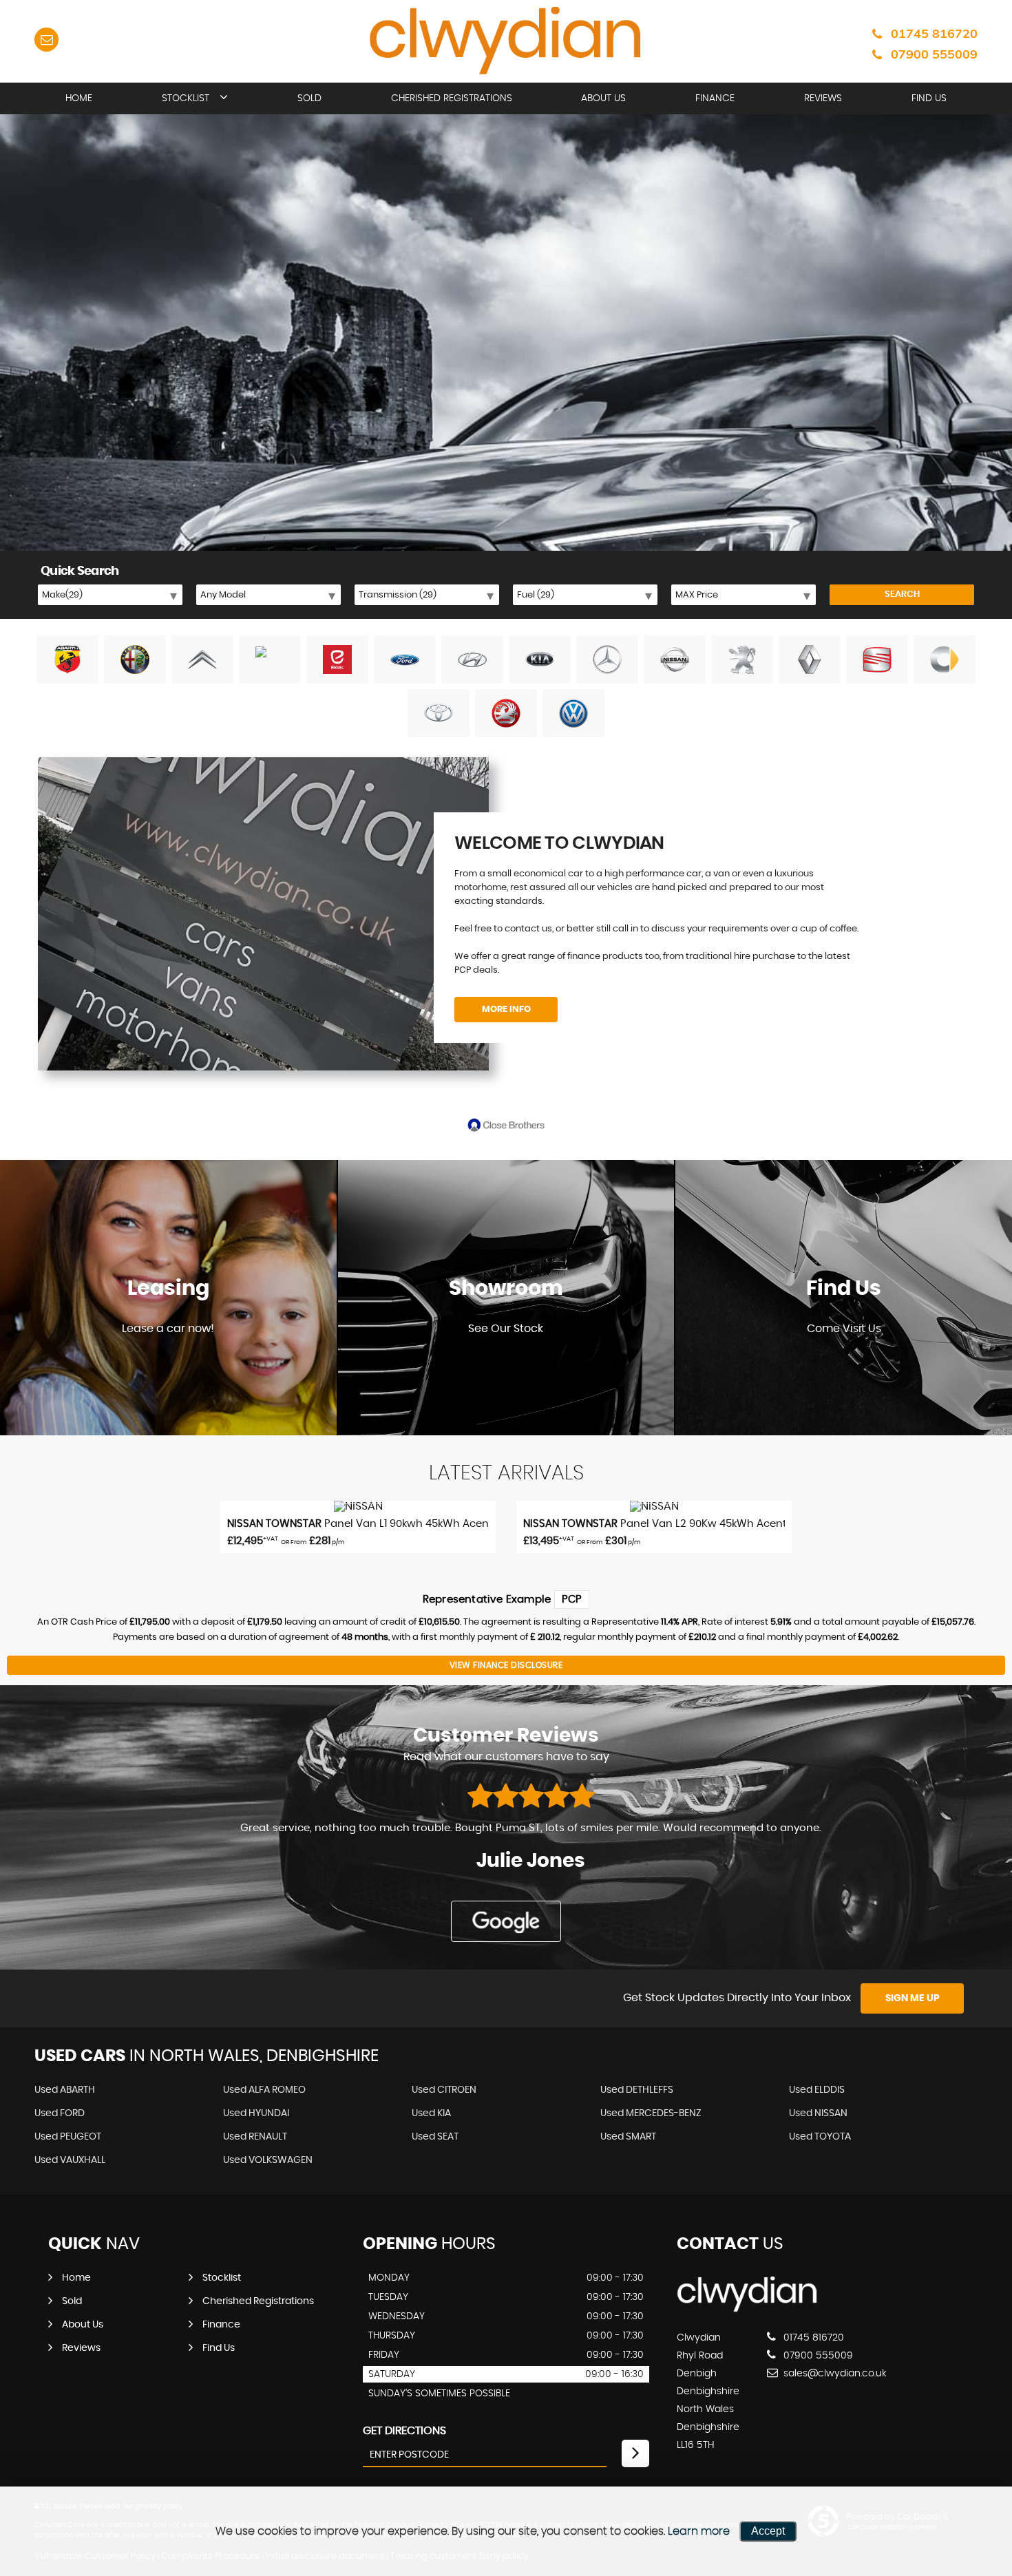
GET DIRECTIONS (404, 2431)
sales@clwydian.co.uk (834, 2374)
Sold (309, 98)
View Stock (506, 1369)
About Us (603, 98)
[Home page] (506, 42)
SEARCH (902, 594)
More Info (506, 1010)
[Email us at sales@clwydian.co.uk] (46, 40)
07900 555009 (934, 54)
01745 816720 (934, 33)
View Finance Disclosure (506, 1665)
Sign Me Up (913, 1998)
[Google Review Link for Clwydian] (506, 1921)
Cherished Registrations (452, 98)
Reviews (823, 98)
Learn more (699, 2531)
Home (79, 98)
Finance (715, 98)
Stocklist (186, 98)
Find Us (929, 98)
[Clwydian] (747, 2310)
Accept (768, 2531)
